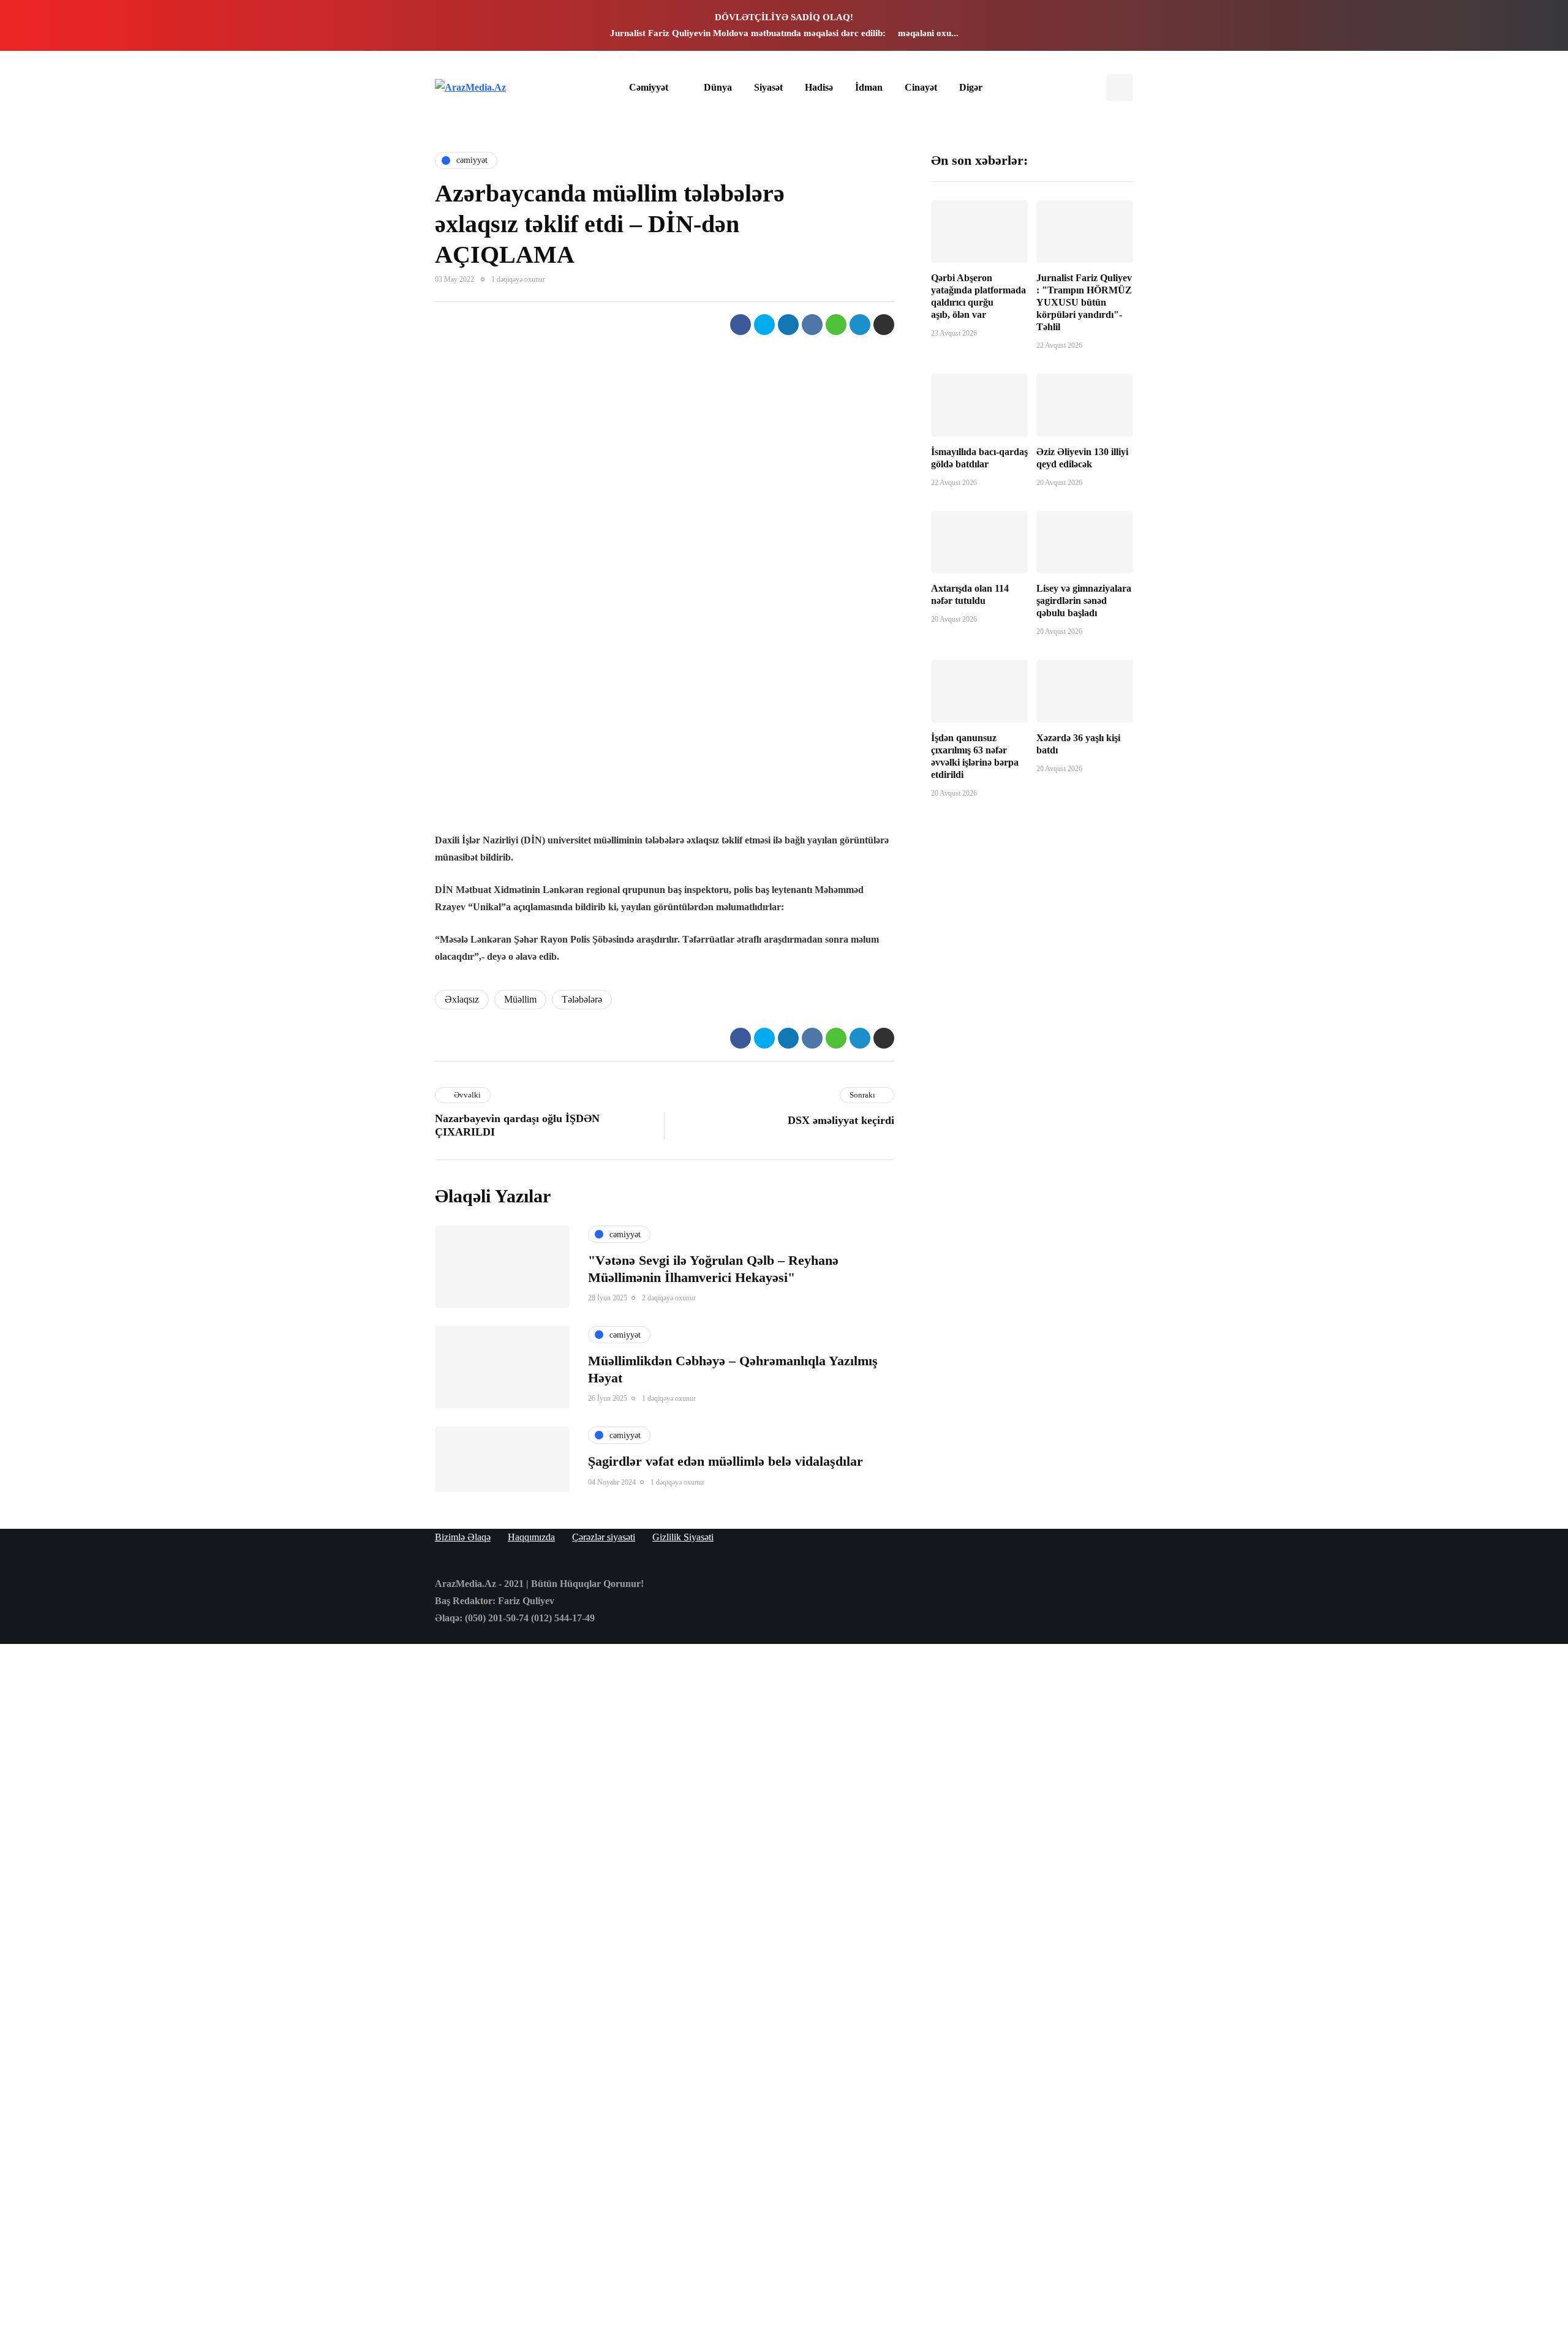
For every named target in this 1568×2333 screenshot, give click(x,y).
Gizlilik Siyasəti (683, 1537)
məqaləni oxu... (928, 33)
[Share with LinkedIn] (788, 325)
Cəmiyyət (649, 87)
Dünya (718, 87)
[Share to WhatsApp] (836, 325)
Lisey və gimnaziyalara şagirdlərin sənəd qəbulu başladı (1084, 600)
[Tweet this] (764, 325)
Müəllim (520, 999)
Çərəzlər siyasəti (604, 1537)
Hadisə (819, 87)
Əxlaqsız (462, 999)
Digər (971, 87)
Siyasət (768, 87)
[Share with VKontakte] (812, 325)
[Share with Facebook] (741, 325)
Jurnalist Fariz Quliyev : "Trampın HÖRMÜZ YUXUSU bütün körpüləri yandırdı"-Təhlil (1084, 302)
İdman (869, 87)
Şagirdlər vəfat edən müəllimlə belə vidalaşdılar (726, 1461)
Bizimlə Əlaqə (463, 1537)
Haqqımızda (531, 1537)
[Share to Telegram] (860, 325)
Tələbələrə (582, 999)
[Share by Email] (884, 325)
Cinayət (921, 87)
